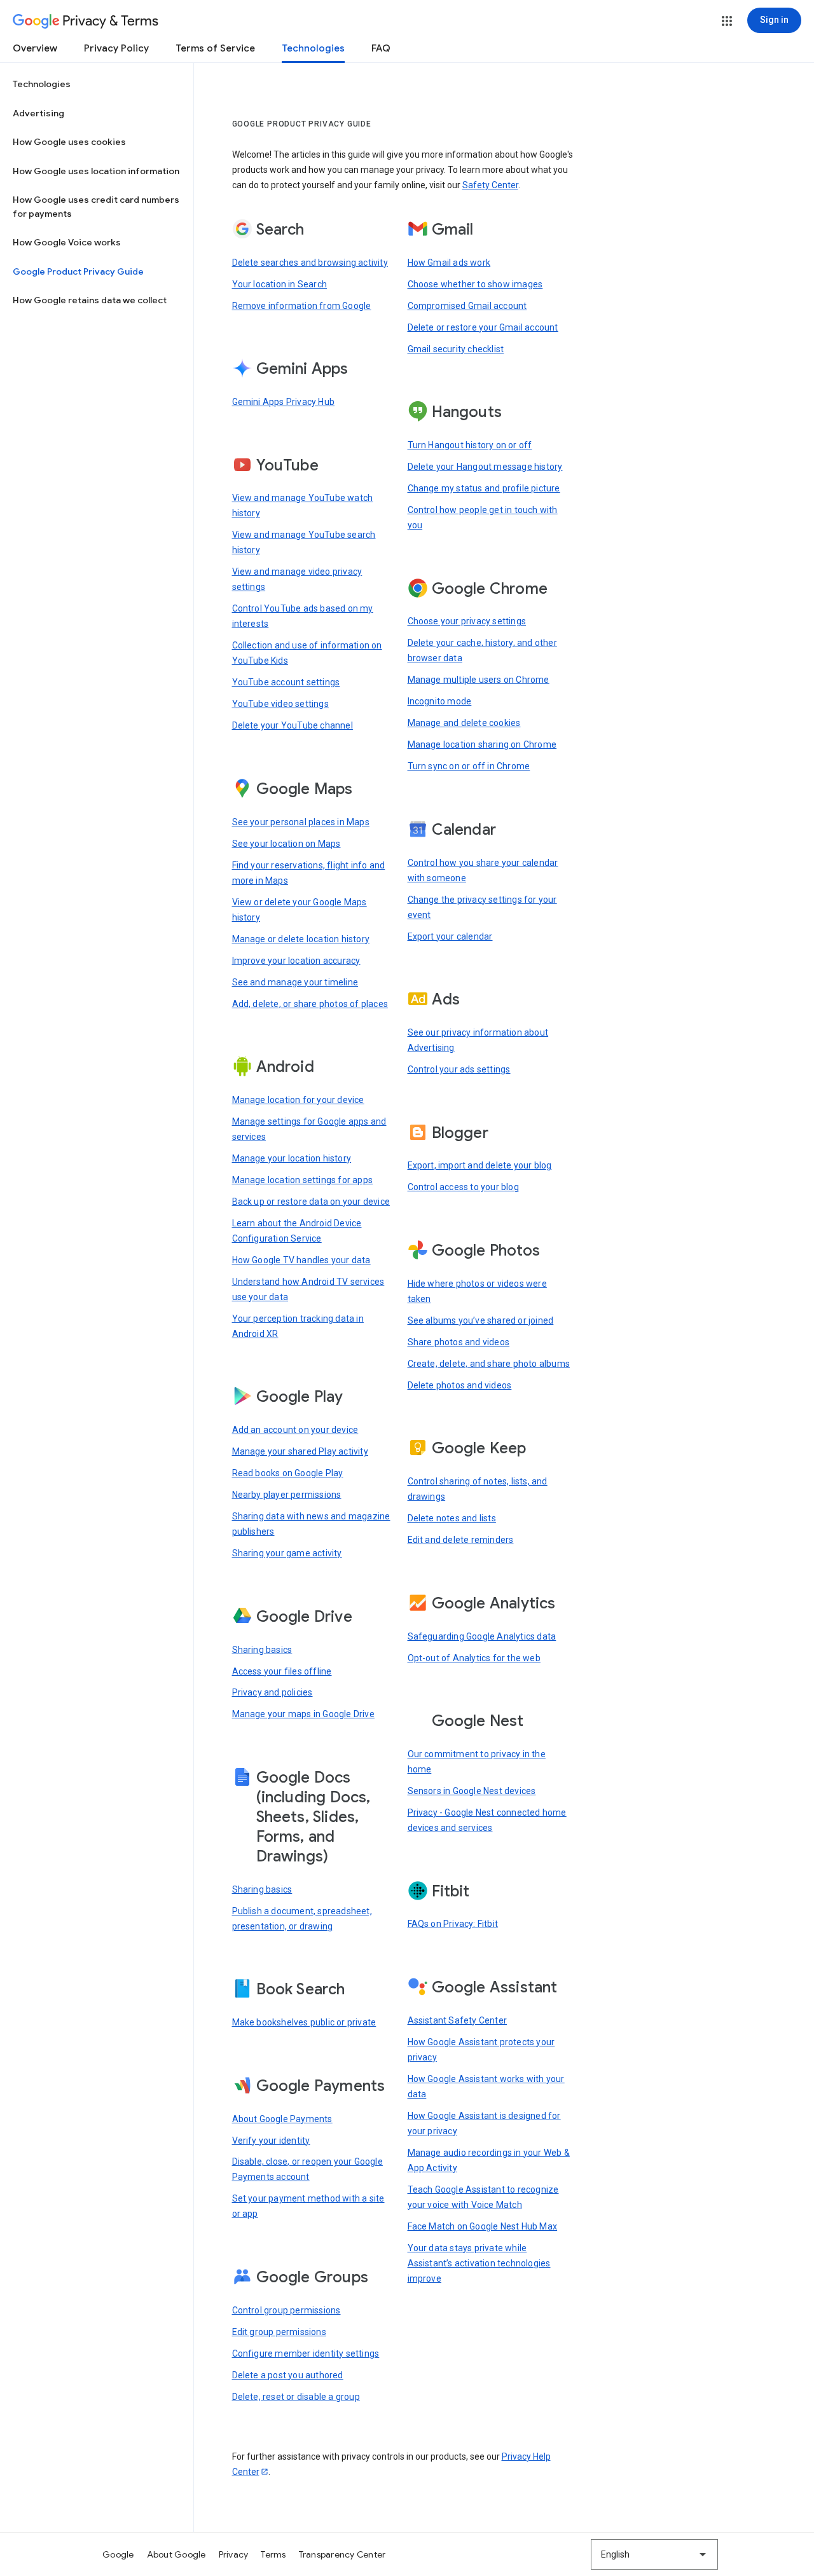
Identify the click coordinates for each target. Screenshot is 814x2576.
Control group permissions (286, 2310)
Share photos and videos (459, 1342)
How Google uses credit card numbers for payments (96, 207)
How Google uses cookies (69, 142)
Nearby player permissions (287, 1495)
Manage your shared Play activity (300, 1451)
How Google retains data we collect (90, 300)
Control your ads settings (459, 1069)
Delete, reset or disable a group (296, 2397)
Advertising (38, 113)
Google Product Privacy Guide (78, 271)
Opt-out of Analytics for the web (474, 1658)
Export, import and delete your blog (480, 1165)
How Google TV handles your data (301, 1260)
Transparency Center (342, 2554)
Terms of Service (215, 48)
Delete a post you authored (288, 2375)
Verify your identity (271, 2141)
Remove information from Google (302, 306)
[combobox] (654, 2554)
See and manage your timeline (295, 982)
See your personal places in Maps (301, 822)
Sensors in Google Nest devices (472, 1791)
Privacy (234, 2554)
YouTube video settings (280, 704)
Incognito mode (440, 701)
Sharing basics (262, 1650)
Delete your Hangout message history (485, 467)
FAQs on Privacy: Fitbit (453, 1924)
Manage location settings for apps (303, 1180)
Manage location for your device (298, 1100)
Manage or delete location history (301, 939)
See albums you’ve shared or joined (481, 1320)
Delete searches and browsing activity (310, 263)
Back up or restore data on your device (311, 1202)
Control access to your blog (463, 1187)
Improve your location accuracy (296, 961)
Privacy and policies (272, 1692)
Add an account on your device (295, 1430)
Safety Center (490, 185)
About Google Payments (282, 2119)
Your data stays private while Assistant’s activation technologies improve (479, 2263)
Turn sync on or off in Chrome (469, 766)
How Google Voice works (67, 242)
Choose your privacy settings (467, 621)
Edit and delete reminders (461, 1540)
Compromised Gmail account (467, 306)
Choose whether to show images (475, 284)
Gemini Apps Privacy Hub (284, 402)
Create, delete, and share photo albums (489, 1364)
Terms (273, 2554)
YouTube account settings (286, 682)
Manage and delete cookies (464, 723)
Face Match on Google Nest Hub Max (483, 2226)
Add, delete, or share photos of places (310, 1004)
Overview (35, 48)
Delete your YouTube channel (293, 725)
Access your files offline (282, 1671)
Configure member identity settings (306, 2353)
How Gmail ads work (449, 263)
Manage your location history (292, 1158)
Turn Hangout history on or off (470, 445)
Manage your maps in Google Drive (303, 1714)
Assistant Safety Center (458, 2020)
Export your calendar (450, 936)
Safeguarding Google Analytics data (482, 1636)
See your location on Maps (286, 844)
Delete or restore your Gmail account (483, 327)
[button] (727, 21)
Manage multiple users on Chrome (479, 680)
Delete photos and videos (460, 1385)
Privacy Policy (116, 48)
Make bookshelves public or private (304, 2022)
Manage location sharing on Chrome (482, 744)
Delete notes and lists (452, 1518)
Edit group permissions (279, 2332)
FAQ (381, 48)
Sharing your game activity (287, 1553)
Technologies (313, 48)
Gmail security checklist (456, 349)
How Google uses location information (96, 171)
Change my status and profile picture (484, 488)
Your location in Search (280, 284)
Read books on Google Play (288, 1473)
